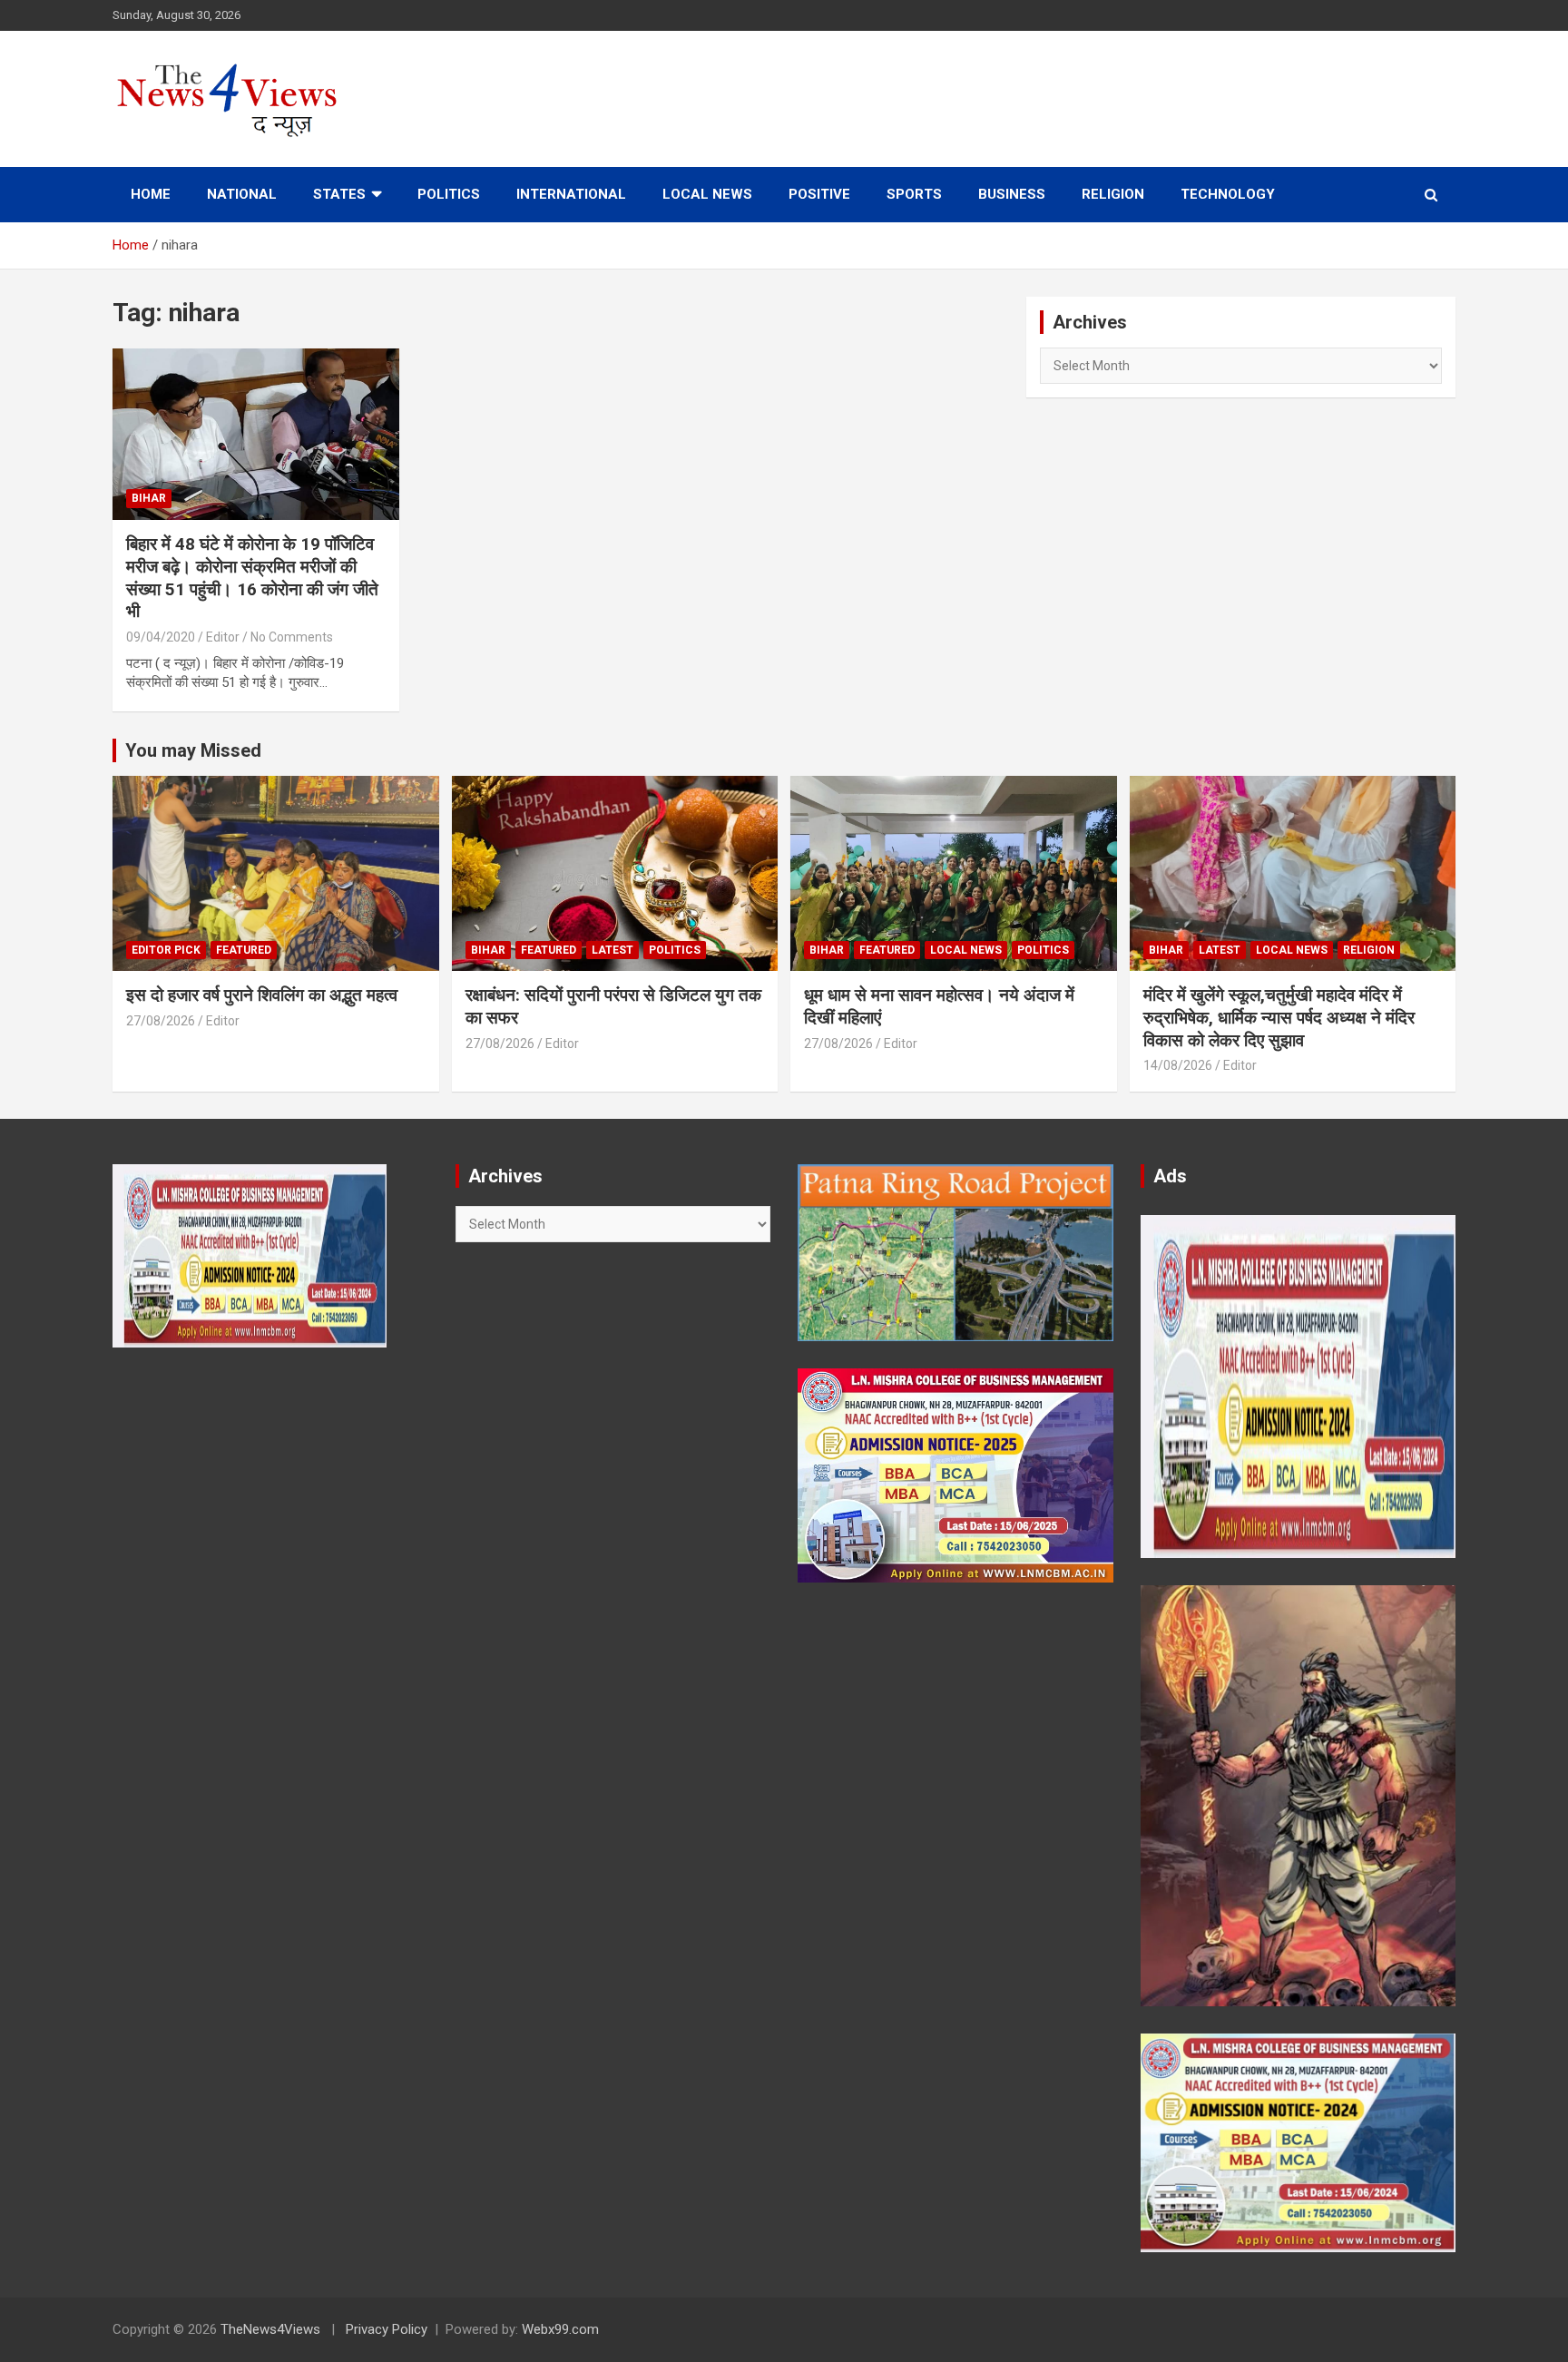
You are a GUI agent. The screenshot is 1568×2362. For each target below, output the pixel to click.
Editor (223, 637)
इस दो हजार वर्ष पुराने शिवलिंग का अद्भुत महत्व (262, 995)
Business (1012, 194)
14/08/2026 (1178, 1065)
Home (151, 194)
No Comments (292, 637)
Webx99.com (560, 2329)
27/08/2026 (161, 1021)
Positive (819, 194)
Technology (1228, 194)
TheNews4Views (270, 2329)
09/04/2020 (161, 637)
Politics (449, 194)
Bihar (149, 498)
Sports (914, 194)
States (339, 194)
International (571, 194)
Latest (612, 950)
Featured (244, 950)
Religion (1113, 194)
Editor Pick (166, 950)
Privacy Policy (387, 2329)
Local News (707, 194)
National (242, 194)
